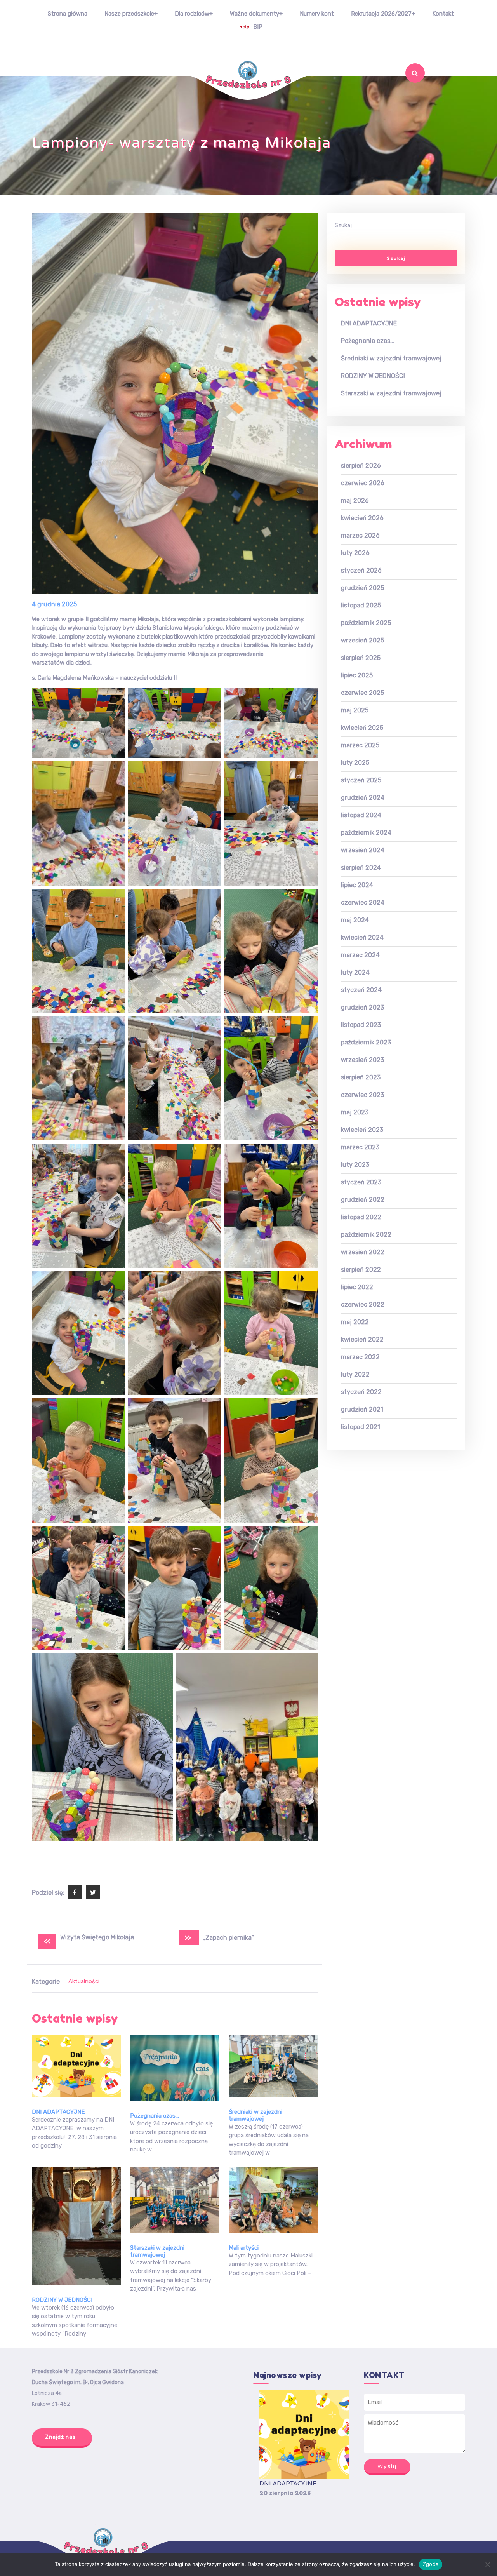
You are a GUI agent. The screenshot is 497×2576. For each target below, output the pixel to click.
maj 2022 (355, 1322)
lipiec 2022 (357, 1287)
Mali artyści (244, 2248)
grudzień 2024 (363, 798)
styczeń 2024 (361, 990)
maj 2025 (355, 710)
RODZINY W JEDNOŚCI (62, 2300)
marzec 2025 (360, 745)
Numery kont (317, 14)
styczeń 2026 (361, 570)
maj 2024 (355, 920)
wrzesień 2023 (362, 1060)
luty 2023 (355, 1165)
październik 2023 (366, 1042)
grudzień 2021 (362, 1409)
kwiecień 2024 (362, 937)
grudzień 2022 (363, 1200)
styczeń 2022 (361, 1392)
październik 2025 (366, 623)
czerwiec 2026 (363, 483)
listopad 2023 (361, 1025)
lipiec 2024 (357, 885)
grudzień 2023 (362, 1007)
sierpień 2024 (361, 868)
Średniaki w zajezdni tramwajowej (255, 2115)
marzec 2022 (360, 1357)
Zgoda (431, 2564)
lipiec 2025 (357, 675)
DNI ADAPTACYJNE (58, 2112)
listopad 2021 (361, 1427)
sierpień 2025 (361, 658)
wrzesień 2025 (362, 640)
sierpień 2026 (361, 466)
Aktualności (84, 1981)
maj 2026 (355, 500)
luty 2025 (355, 763)
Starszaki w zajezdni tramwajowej (157, 2251)
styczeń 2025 (361, 780)
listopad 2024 (361, 815)
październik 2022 (366, 1235)
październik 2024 (366, 833)
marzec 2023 (360, 1147)
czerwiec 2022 (363, 1305)
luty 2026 (355, 553)
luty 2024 (355, 972)
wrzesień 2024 (363, 850)
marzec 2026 (360, 535)
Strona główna (68, 14)
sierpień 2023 (361, 1077)
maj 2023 (355, 1112)
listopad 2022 (361, 1217)
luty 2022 (355, 1374)
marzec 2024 (360, 955)
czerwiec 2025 (362, 693)
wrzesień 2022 (363, 1252)
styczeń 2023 (361, 1182)
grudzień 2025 (362, 588)
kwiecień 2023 (362, 1130)
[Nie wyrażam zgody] (487, 2564)
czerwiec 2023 (362, 1095)
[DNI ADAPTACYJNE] (304, 2435)
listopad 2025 (361, 605)
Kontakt (443, 14)
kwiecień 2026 (362, 518)
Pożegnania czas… (155, 2116)
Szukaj (408, 94)
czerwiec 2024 (363, 902)
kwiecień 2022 (362, 1339)
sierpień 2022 (361, 1270)
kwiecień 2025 (362, 728)
